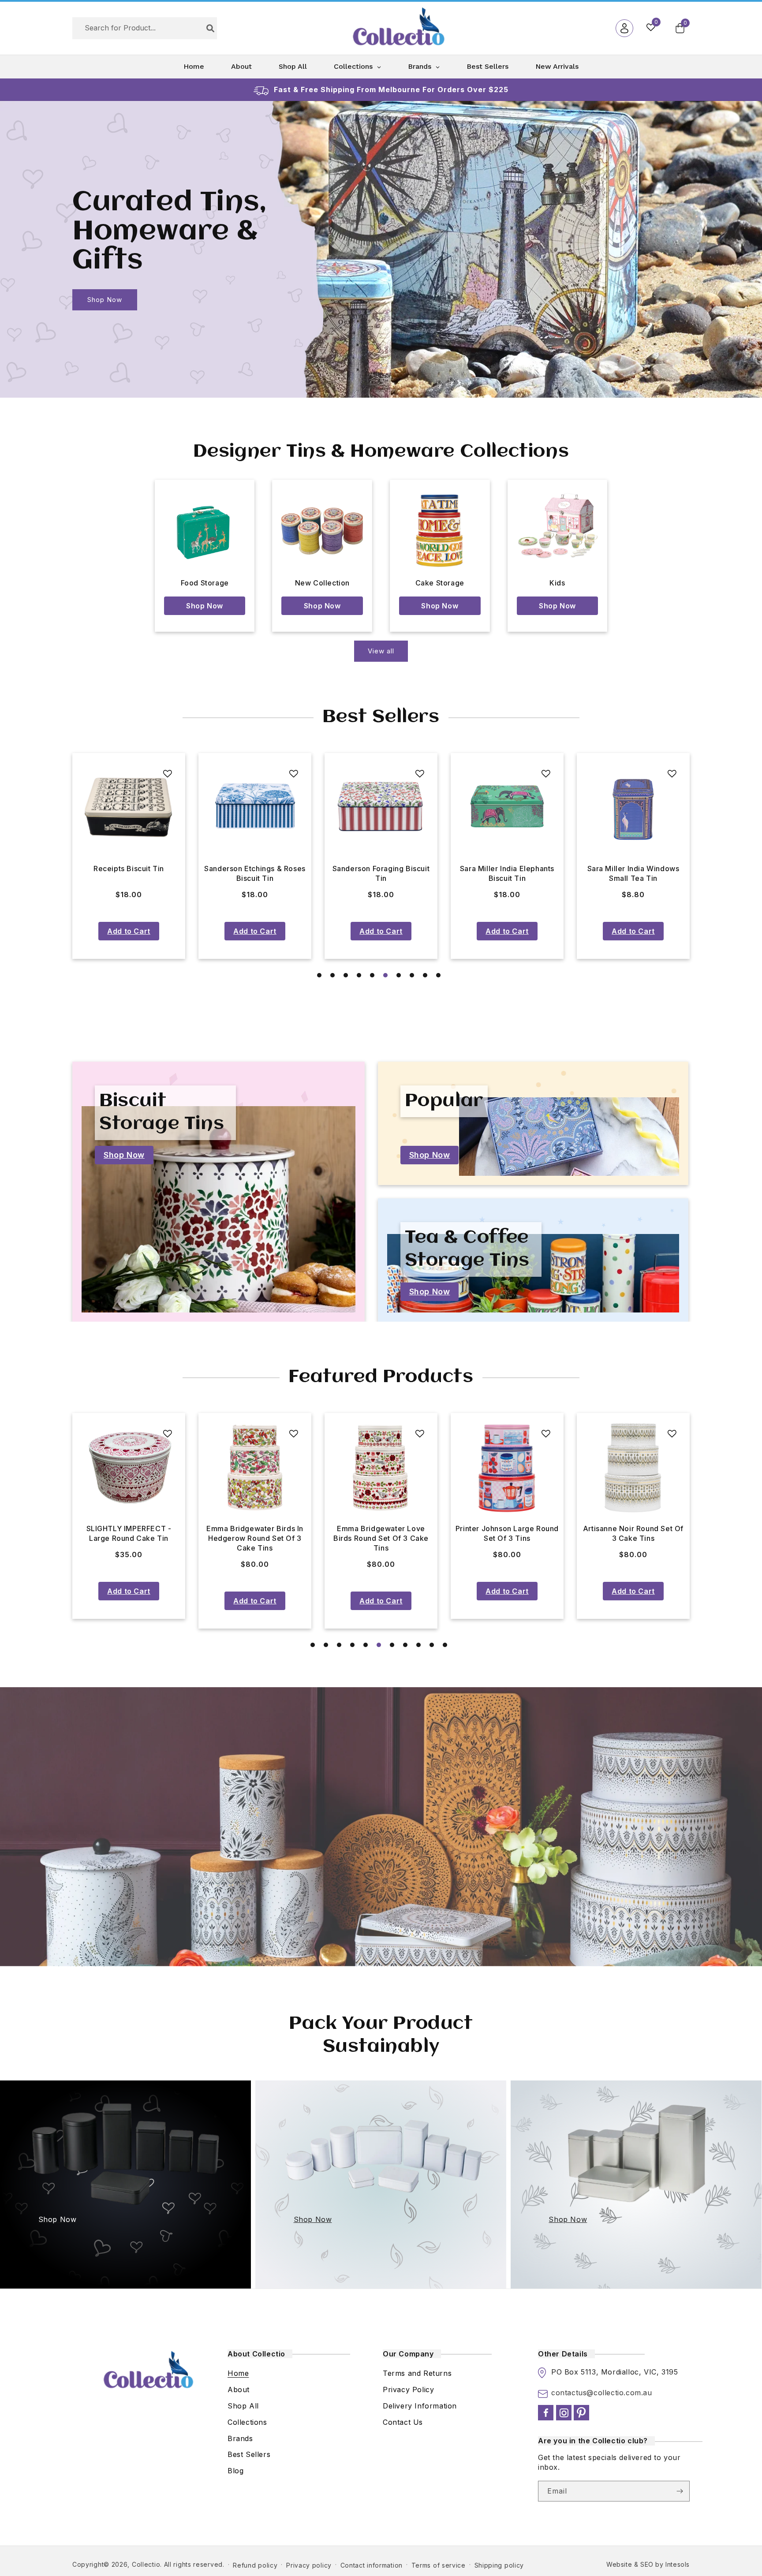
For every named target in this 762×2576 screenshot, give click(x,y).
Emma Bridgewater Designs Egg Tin (633, 873)
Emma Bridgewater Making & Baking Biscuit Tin (381, 873)
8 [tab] (412, 975)
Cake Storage (440, 583)
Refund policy (255, 2565)
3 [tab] (346, 975)
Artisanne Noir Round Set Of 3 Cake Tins (381, 1533)
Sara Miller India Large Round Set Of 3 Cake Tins (633, 1533)
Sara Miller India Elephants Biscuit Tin (129, 873)
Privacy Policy (408, 2390)
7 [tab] (399, 975)
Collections (247, 2422)
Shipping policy (499, 2565)
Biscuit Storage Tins (162, 1113)
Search (210, 28)
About (239, 2390)
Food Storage (205, 583)
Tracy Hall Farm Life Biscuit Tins (507, 873)
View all (381, 651)
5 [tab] (372, 975)
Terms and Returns (417, 2374)
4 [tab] (359, 975)
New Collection (322, 583)
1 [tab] (319, 975)
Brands (240, 2438)
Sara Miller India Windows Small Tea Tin (255, 873)
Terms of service (439, 2565)
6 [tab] (385, 975)
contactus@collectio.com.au (602, 2393)
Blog (235, 2471)
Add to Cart (129, 931)
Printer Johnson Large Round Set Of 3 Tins (255, 1533)
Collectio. (147, 2564)
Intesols (678, 2564)
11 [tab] (445, 1645)
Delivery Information (420, 2406)
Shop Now (105, 300)
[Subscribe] (680, 2491)
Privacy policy (309, 2565)
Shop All (243, 2406)
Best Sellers (249, 2455)
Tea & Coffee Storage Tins (467, 1249)
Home (238, 2374)
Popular (444, 1101)
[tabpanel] (129, 856)
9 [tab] (425, 975)
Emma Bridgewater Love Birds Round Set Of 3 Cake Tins (129, 1538)
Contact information (372, 2565)
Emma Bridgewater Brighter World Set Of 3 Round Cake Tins (507, 1538)
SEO (647, 2564)
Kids (557, 583)
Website (619, 2564)
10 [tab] (438, 975)
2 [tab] (332, 975)
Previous (59, 856)
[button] (680, 28)
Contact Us (403, 2422)
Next (703, 856)
